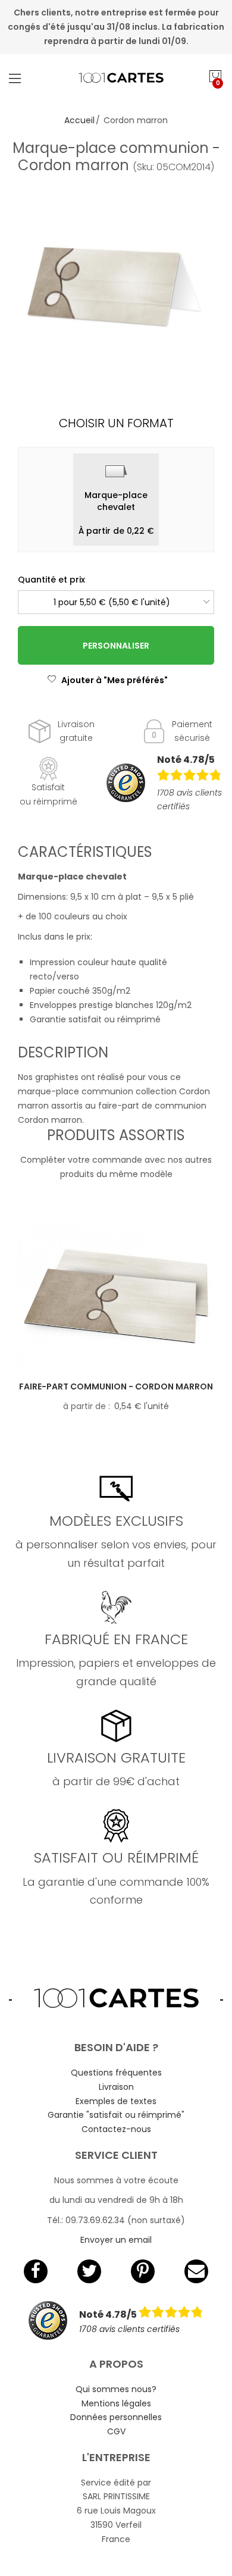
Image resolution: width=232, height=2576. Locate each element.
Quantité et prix (51, 580)
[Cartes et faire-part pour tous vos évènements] (116, 78)
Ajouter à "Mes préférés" (115, 680)
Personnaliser (116, 646)
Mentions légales (116, 2403)
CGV (116, 2431)
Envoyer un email (116, 2240)
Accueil (79, 120)
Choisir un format (116, 423)
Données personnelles (116, 2417)
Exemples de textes (116, 2101)
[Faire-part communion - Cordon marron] (116, 1297)
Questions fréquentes (116, 2073)
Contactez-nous (116, 2129)
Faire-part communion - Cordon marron (116, 1386)
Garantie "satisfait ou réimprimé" (116, 2115)
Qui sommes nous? (116, 2389)
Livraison (116, 2087)
